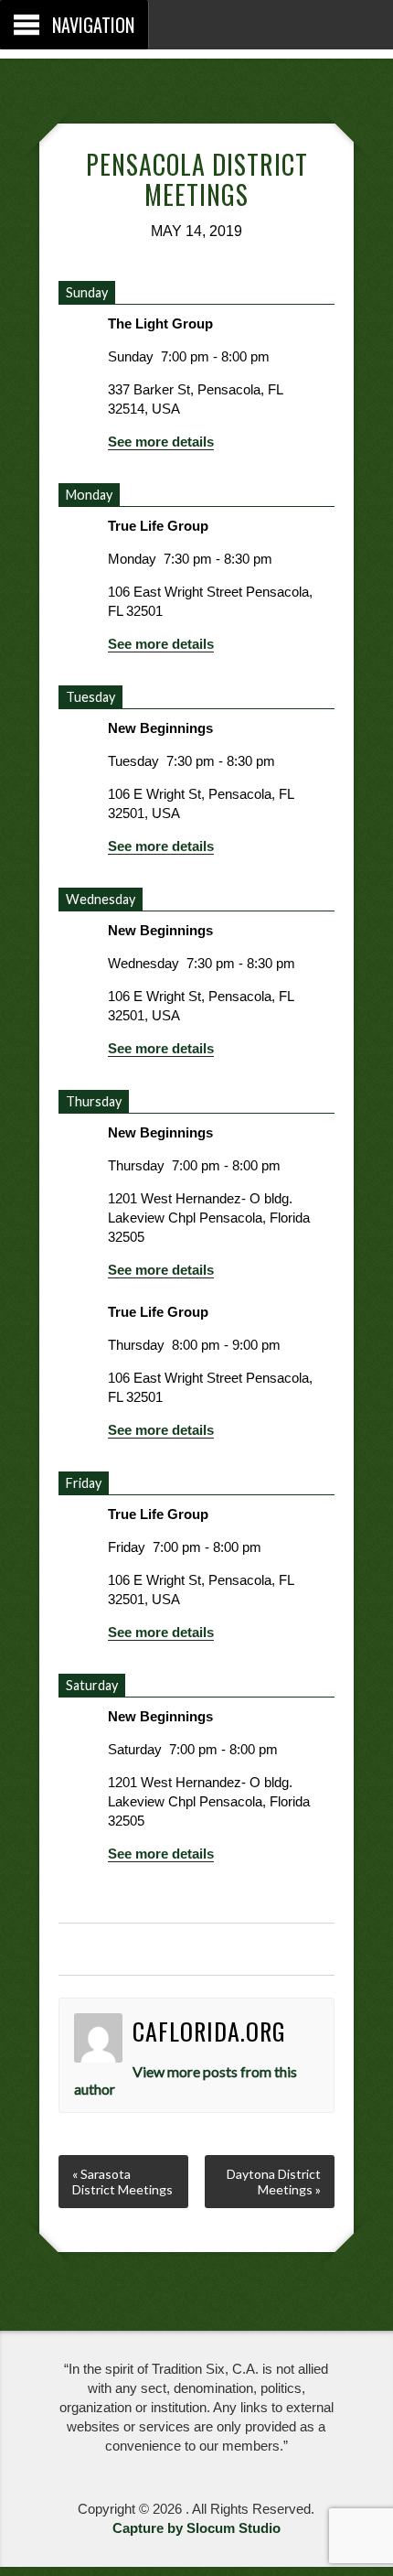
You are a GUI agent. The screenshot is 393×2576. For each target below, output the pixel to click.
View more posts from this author (186, 2080)
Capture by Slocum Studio (196, 2528)
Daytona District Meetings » (274, 2182)
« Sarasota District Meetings (122, 2182)
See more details (161, 442)
